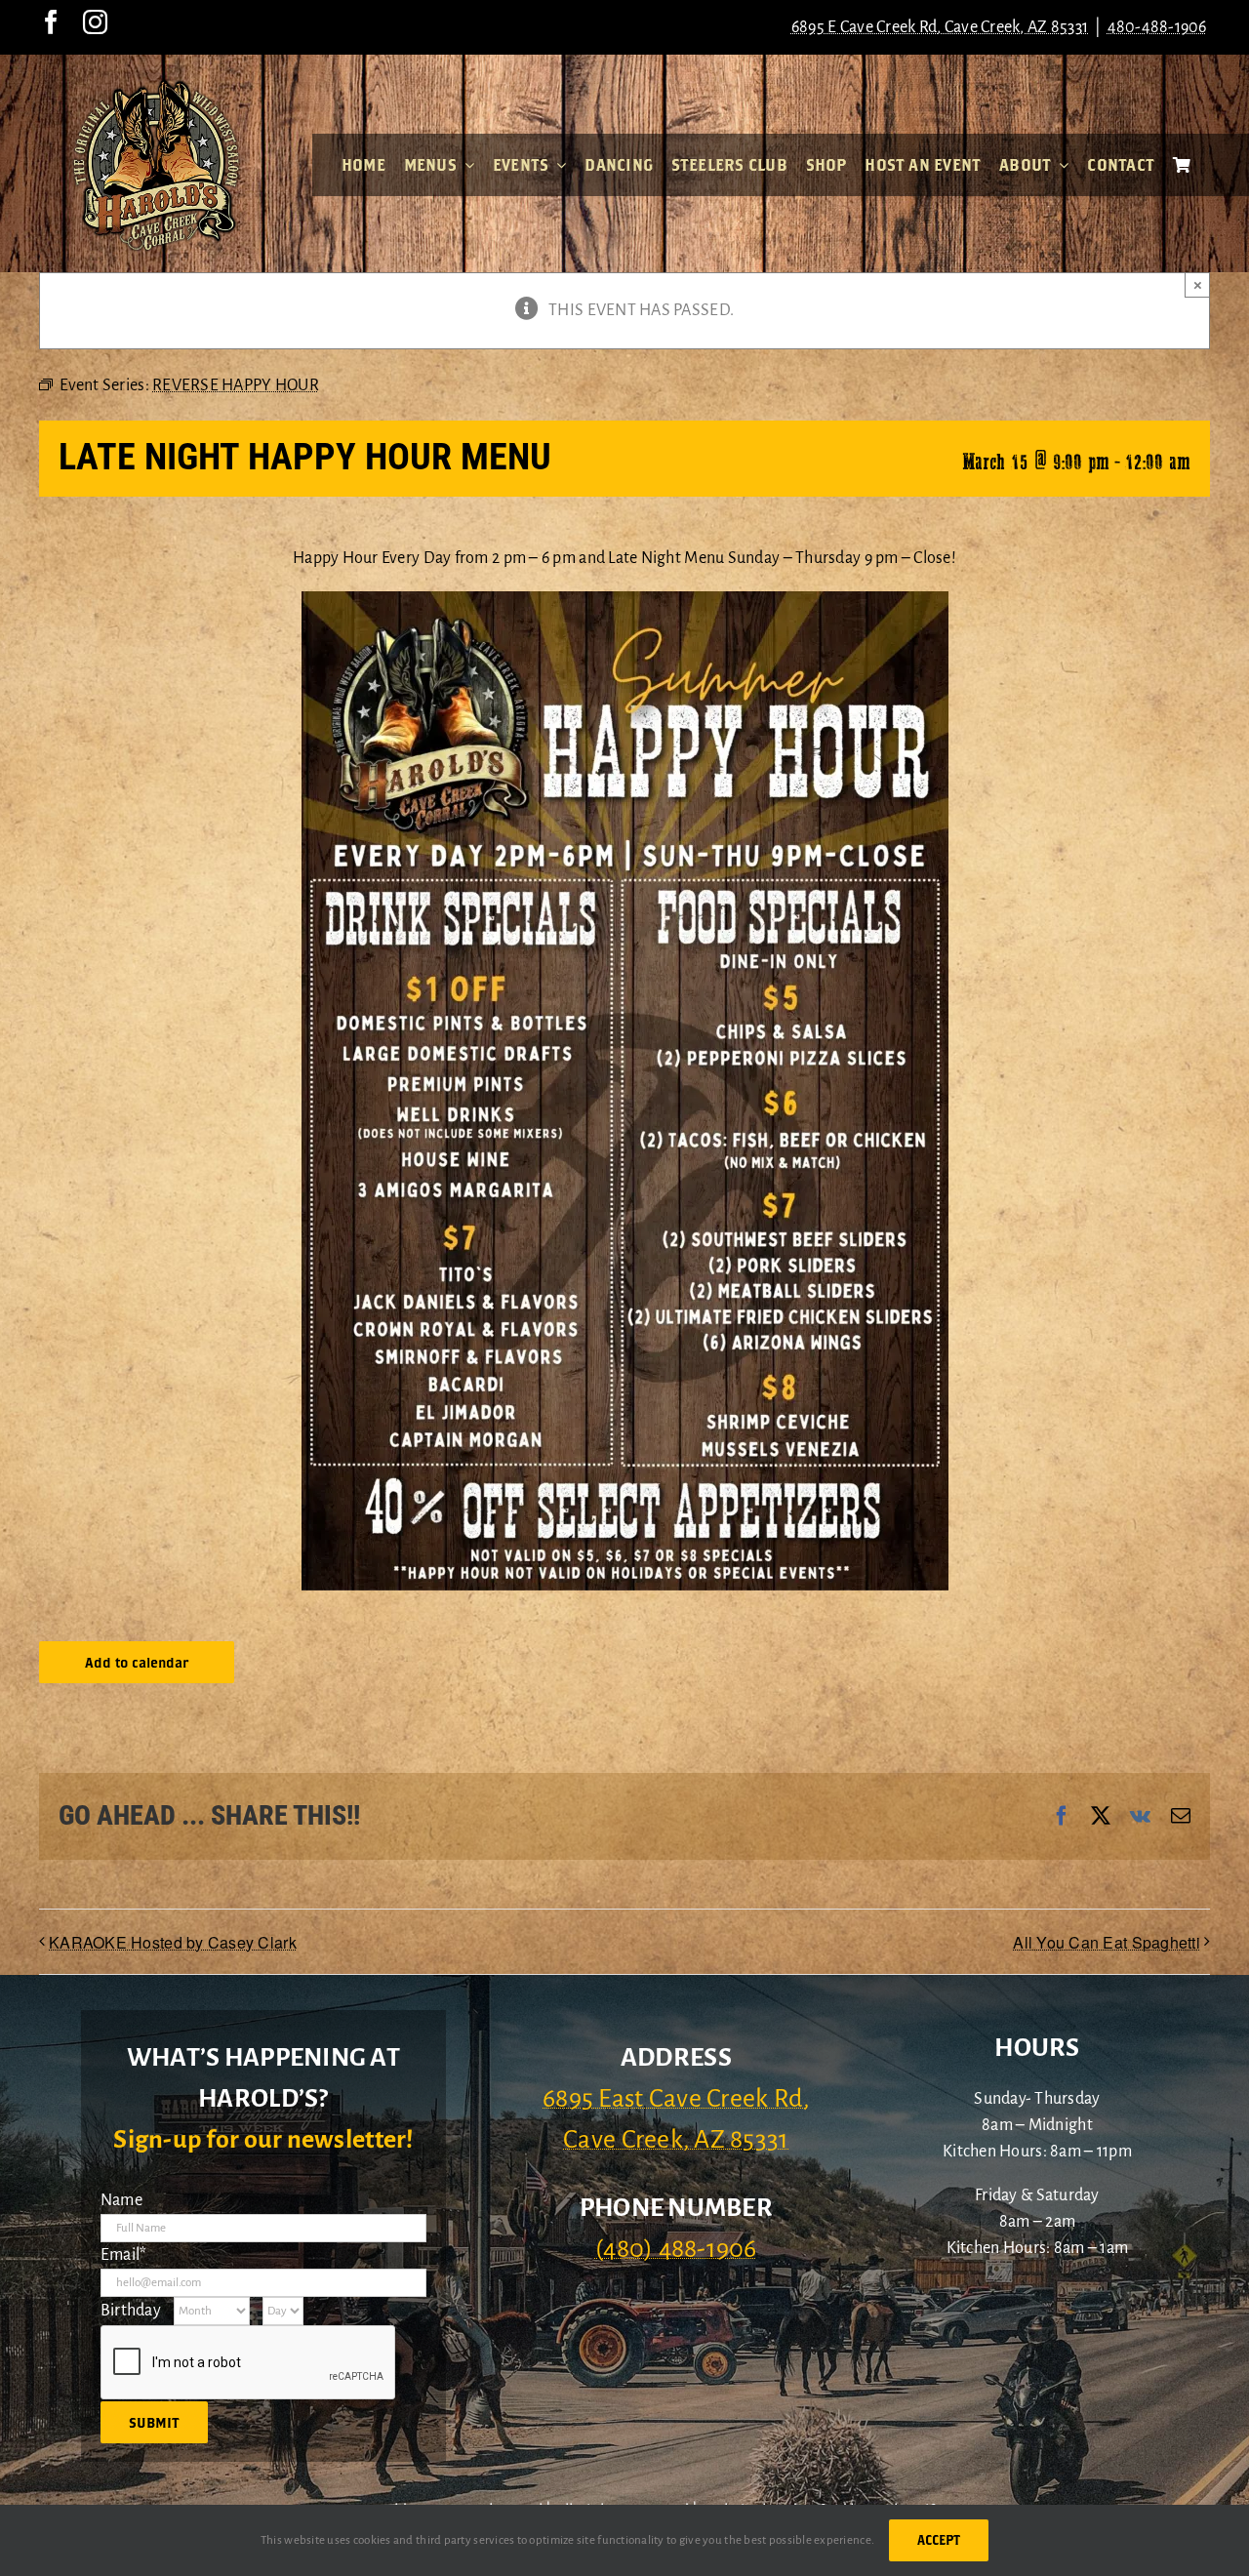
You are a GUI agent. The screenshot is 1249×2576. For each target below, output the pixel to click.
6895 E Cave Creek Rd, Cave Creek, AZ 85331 (940, 27)
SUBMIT (154, 2422)
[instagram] (95, 22)
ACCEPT (939, 2540)
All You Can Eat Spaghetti (1107, 1942)
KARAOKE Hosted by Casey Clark (173, 1942)
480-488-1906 (1157, 27)
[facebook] (51, 22)
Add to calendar (137, 1662)
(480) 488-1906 (676, 2249)
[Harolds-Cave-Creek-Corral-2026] (156, 86)
